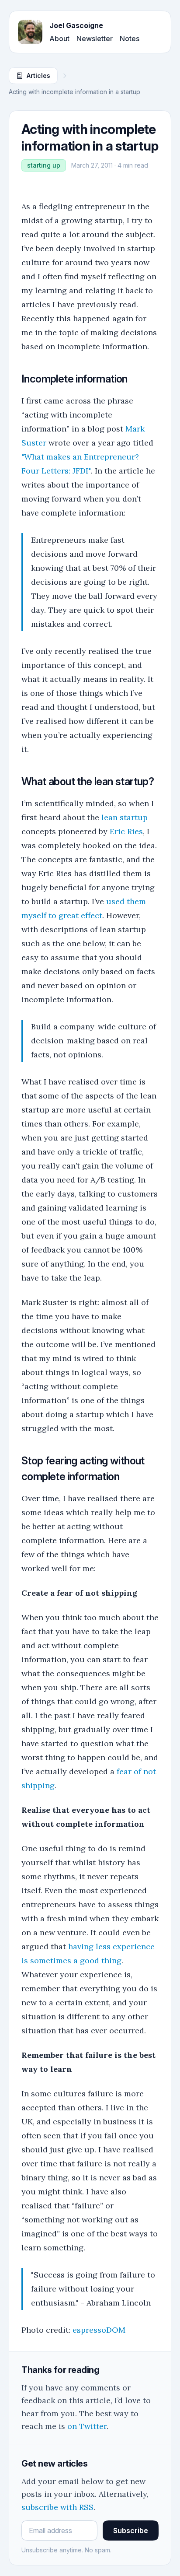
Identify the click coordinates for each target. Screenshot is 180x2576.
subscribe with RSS (57, 2507)
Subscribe (131, 2530)
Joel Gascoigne (76, 25)
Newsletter (95, 39)
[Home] (30, 32)
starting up (44, 165)
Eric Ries (126, 831)
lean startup (125, 817)
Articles (38, 75)
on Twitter (87, 2426)
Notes (130, 39)
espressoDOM (99, 2330)
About (59, 39)
